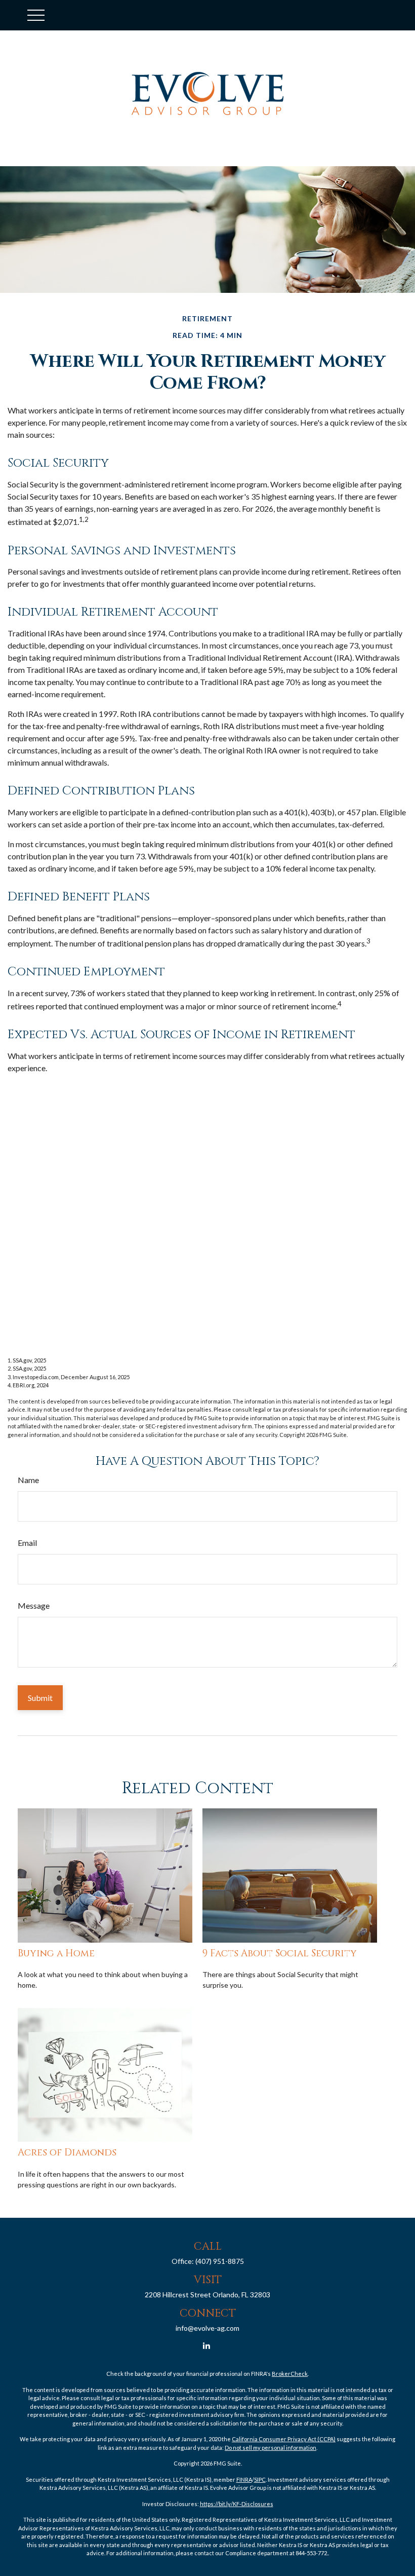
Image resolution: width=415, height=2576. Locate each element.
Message (34, 1605)
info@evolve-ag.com (207, 2328)
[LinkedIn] (207, 2345)
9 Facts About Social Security (280, 1954)
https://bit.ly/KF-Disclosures (237, 2504)
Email (27, 1543)
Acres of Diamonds (67, 2153)
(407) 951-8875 (220, 2261)
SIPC (260, 2479)
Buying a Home (56, 1954)
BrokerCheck (290, 2374)
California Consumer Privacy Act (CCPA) (284, 2439)
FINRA (244, 2479)
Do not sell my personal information (271, 2448)
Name (28, 1480)
